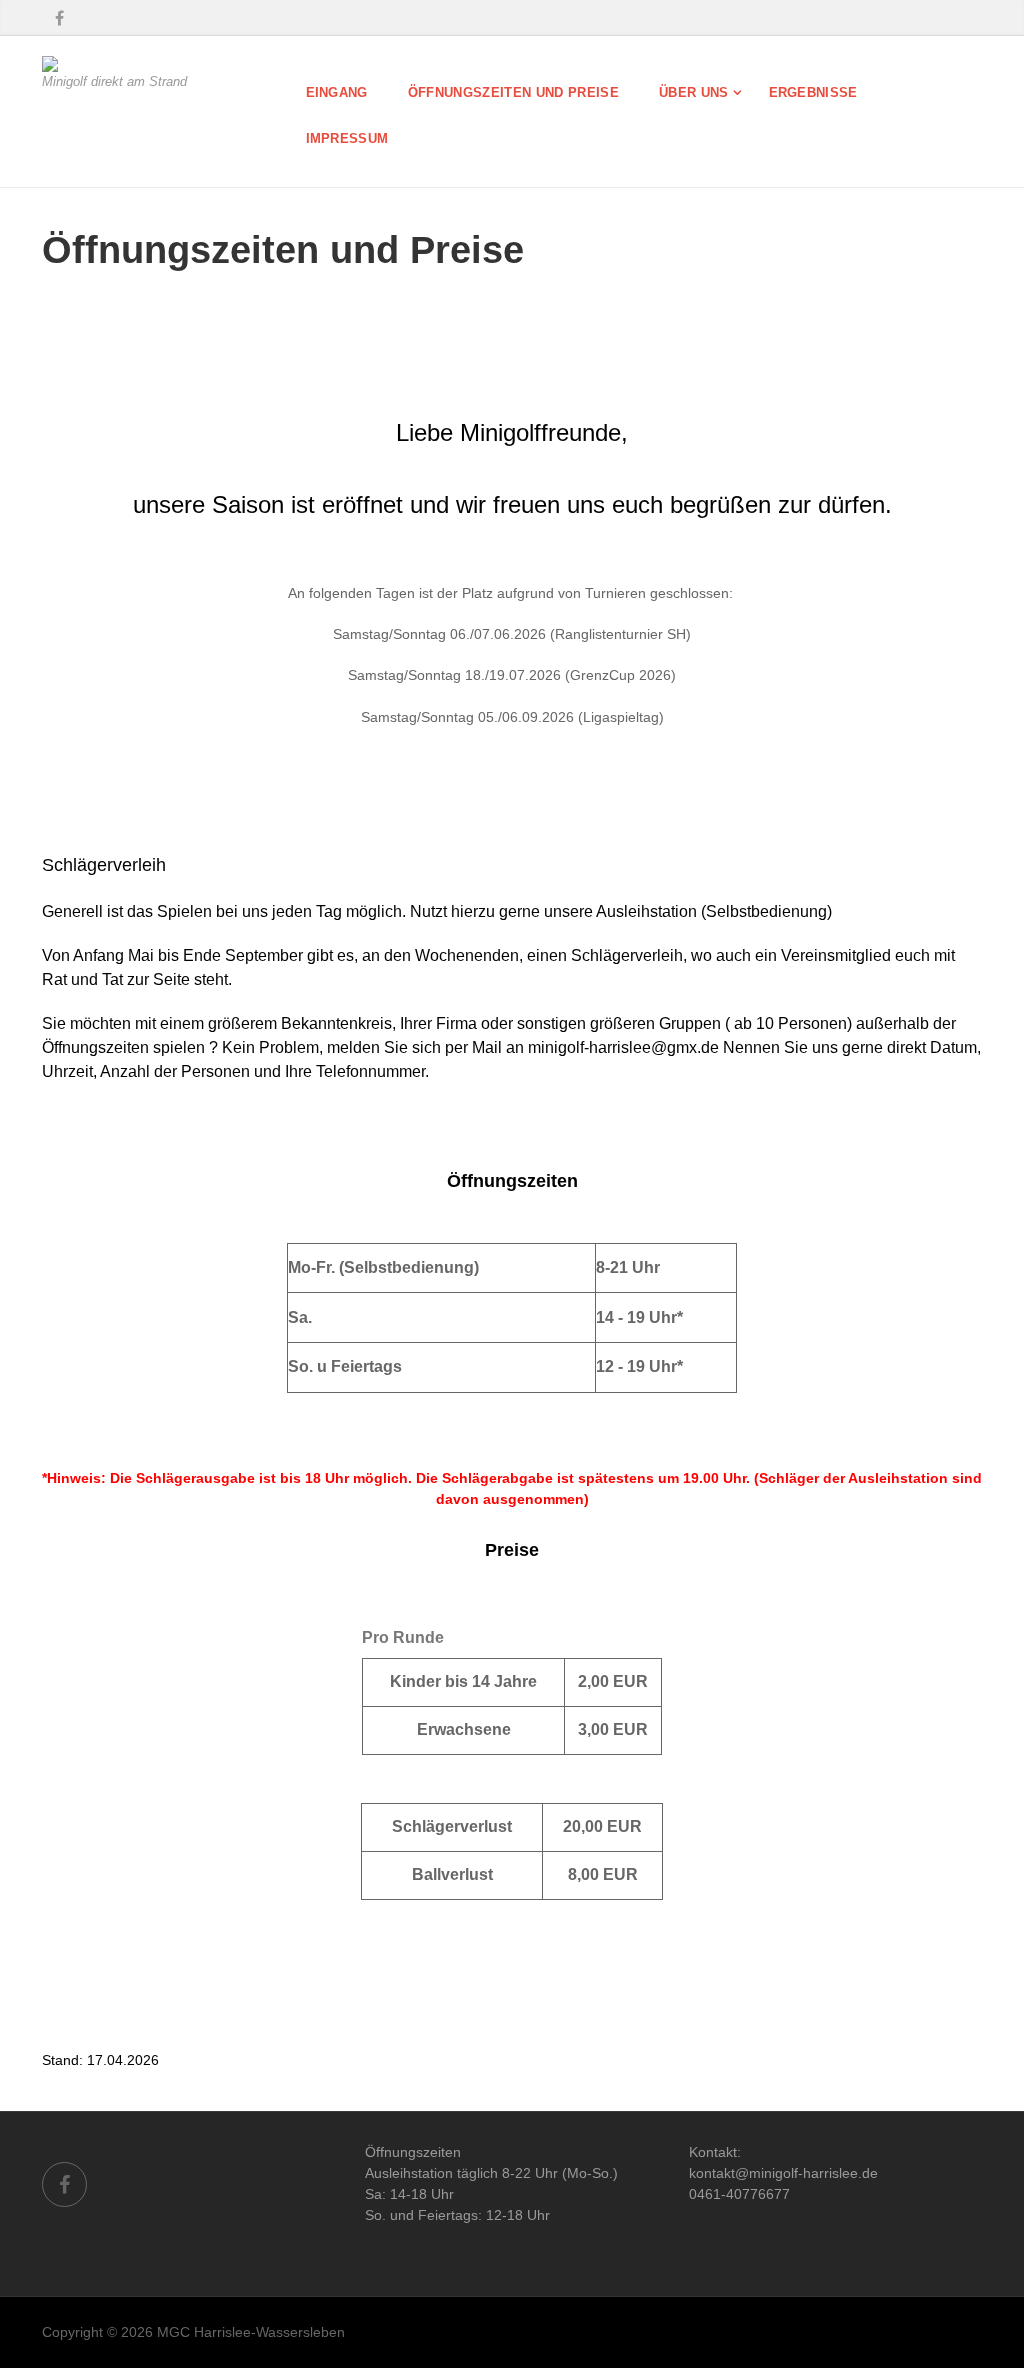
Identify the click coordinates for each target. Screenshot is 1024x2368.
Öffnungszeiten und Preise (513, 92)
